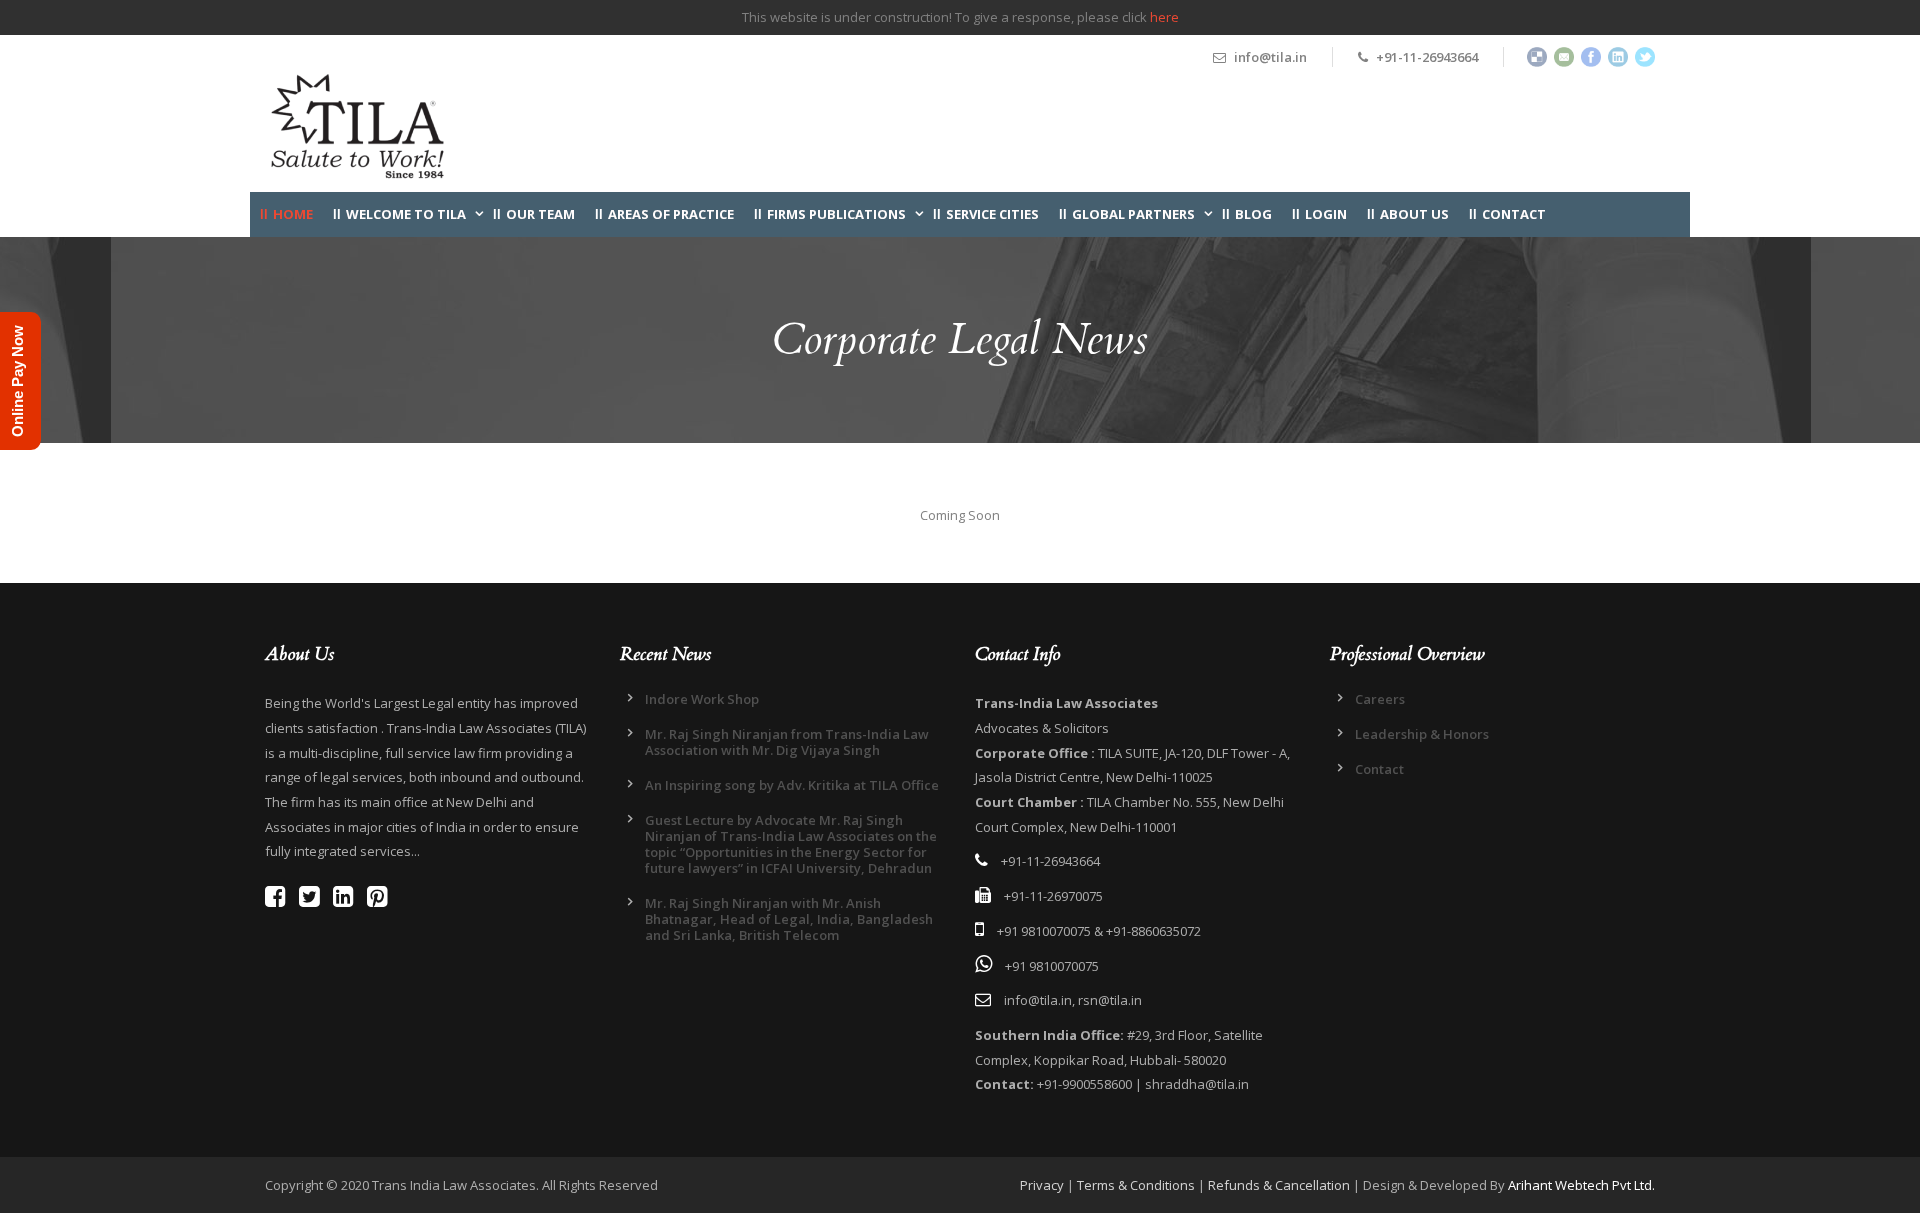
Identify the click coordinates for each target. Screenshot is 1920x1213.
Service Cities (992, 214)
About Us (1414, 214)
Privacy (1042, 1185)
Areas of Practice (671, 214)
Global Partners (1133, 214)
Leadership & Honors (1422, 734)
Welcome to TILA (406, 214)
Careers (1380, 699)
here (1164, 17)
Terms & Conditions (1136, 1185)
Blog (1253, 214)
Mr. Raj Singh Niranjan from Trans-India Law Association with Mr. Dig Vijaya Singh (787, 742)
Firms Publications (836, 214)
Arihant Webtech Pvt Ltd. (1581, 1185)
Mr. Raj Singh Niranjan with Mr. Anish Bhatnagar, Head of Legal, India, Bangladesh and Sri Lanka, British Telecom (789, 919)
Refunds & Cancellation (1279, 1185)
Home (293, 214)
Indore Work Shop (702, 699)
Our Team (540, 214)
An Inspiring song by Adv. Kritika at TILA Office (792, 785)
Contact (1514, 214)
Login (1326, 214)
